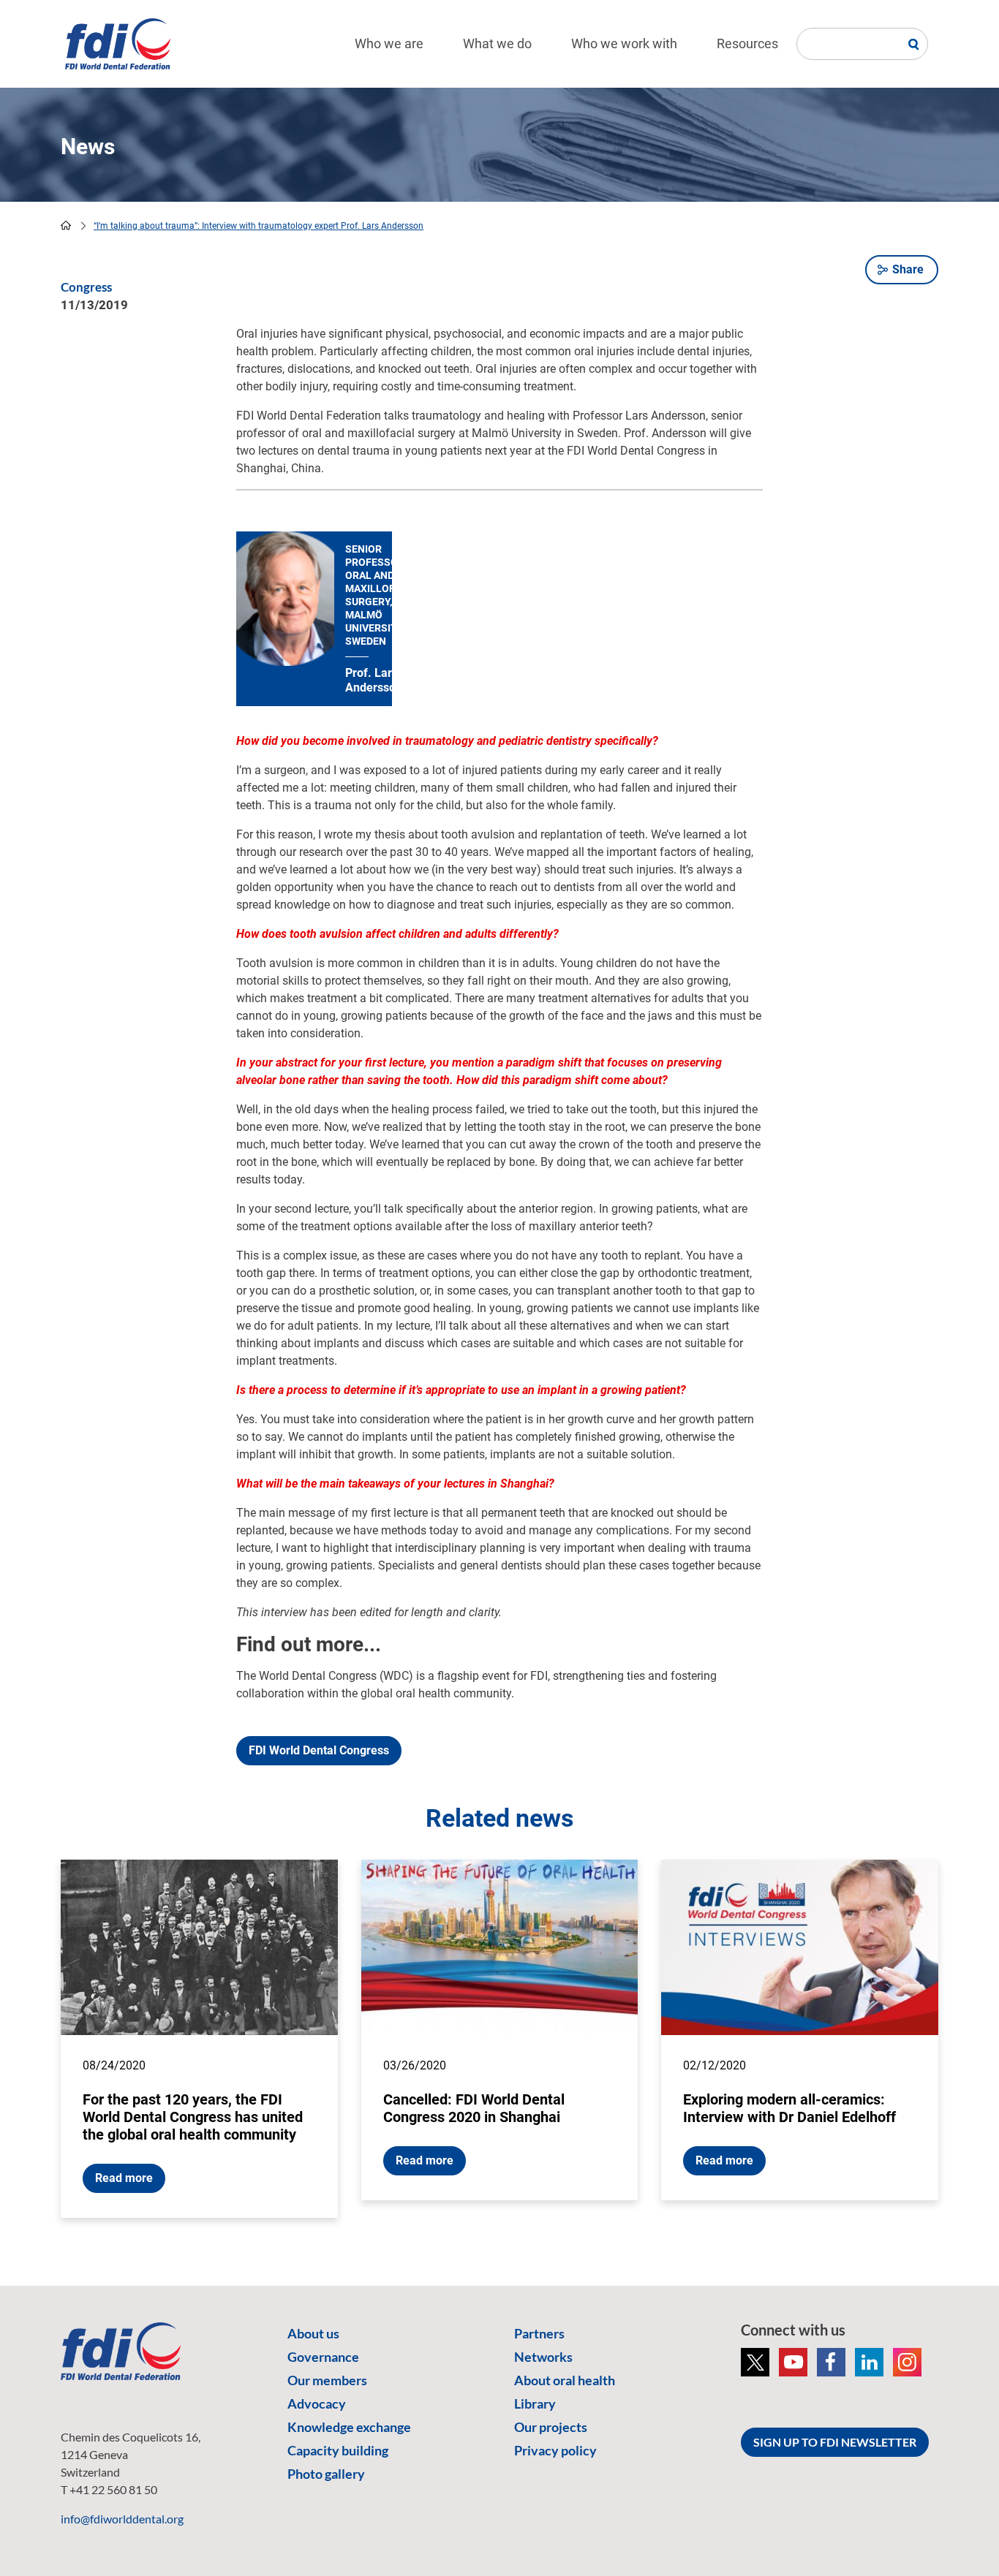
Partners (539, 2333)
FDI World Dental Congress (319, 1750)
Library (535, 2403)
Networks (543, 2357)
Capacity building (338, 2450)
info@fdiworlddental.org (122, 2519)
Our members (327, 2380)
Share (908, 269)
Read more (124, 2178)
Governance (323, 2357)
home (66, 225)
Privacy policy (555, 2450)
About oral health (565, 2380)
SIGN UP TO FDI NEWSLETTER (835, 2442)
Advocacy (317, 2403)
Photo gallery (326, 2474)
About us (313, 2333)
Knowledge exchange (349, 2427)
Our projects (551, 2427)
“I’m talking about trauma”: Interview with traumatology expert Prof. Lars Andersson (259, 226)
